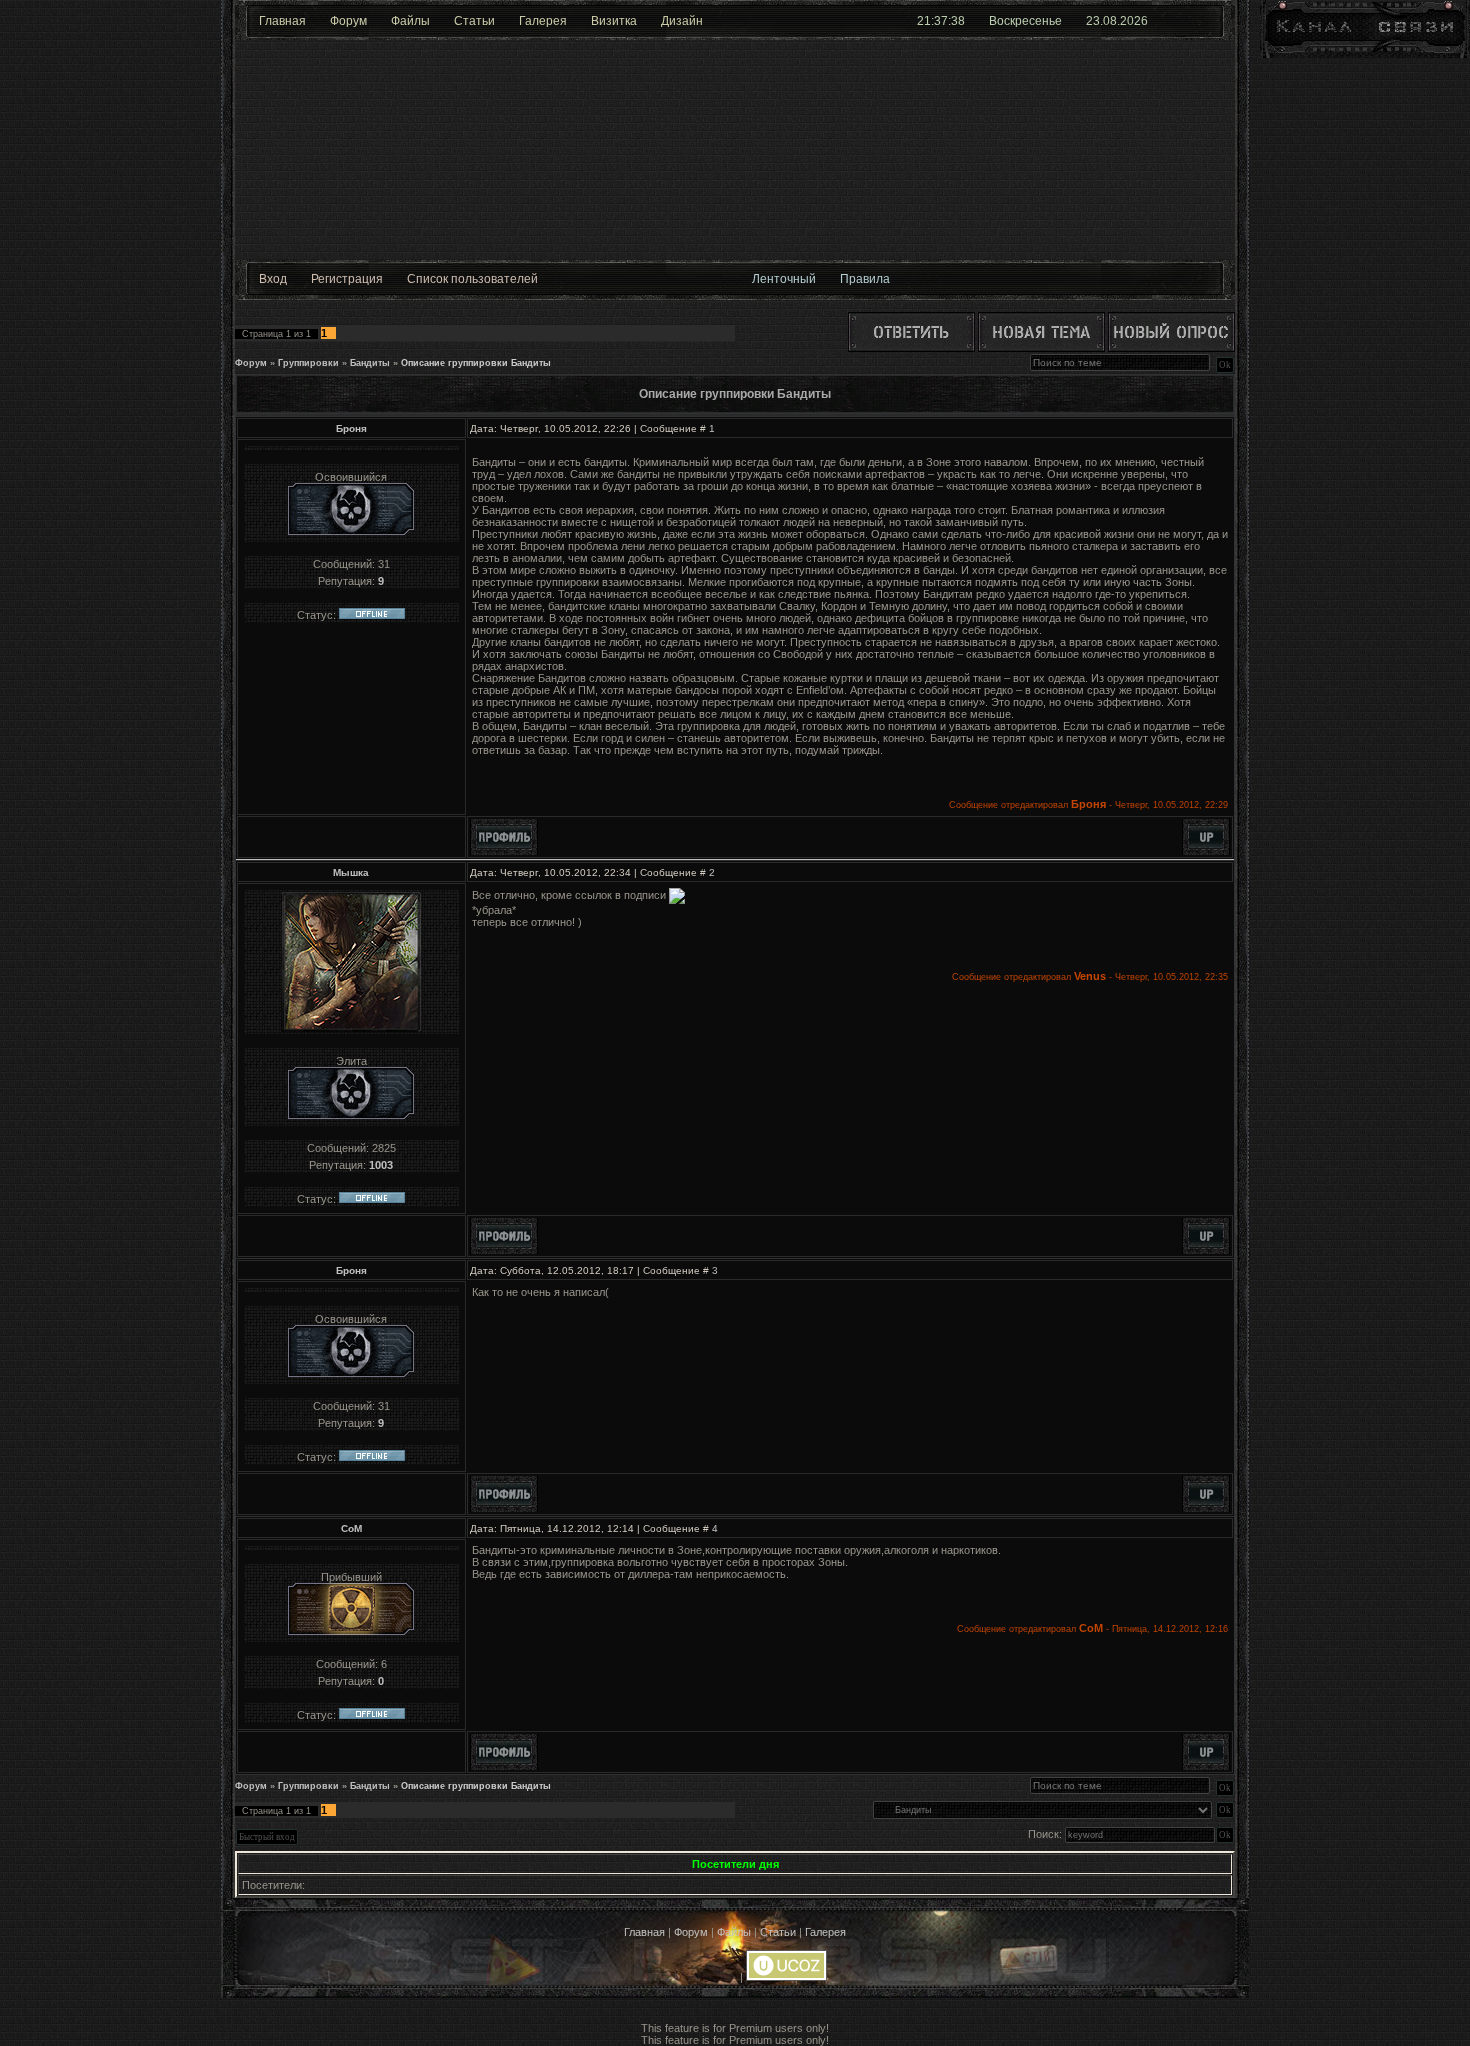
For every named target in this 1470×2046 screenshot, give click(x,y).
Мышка (351, 872)
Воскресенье (1025, 21)
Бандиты (370, 363)
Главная (282, 21)
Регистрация (347, 279)
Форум (348, 21)
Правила (865, 279)
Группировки (308, 363)
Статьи (474, 21)
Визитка (614, 21)
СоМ (351, 1528)
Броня (351, 428)
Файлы (410, 21)
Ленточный (784, 279)
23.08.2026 (1117, 21)
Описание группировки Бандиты (476, 363)
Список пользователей (472, 279)
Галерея (543, 21)
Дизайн (682, 21)
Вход (273, 279)
